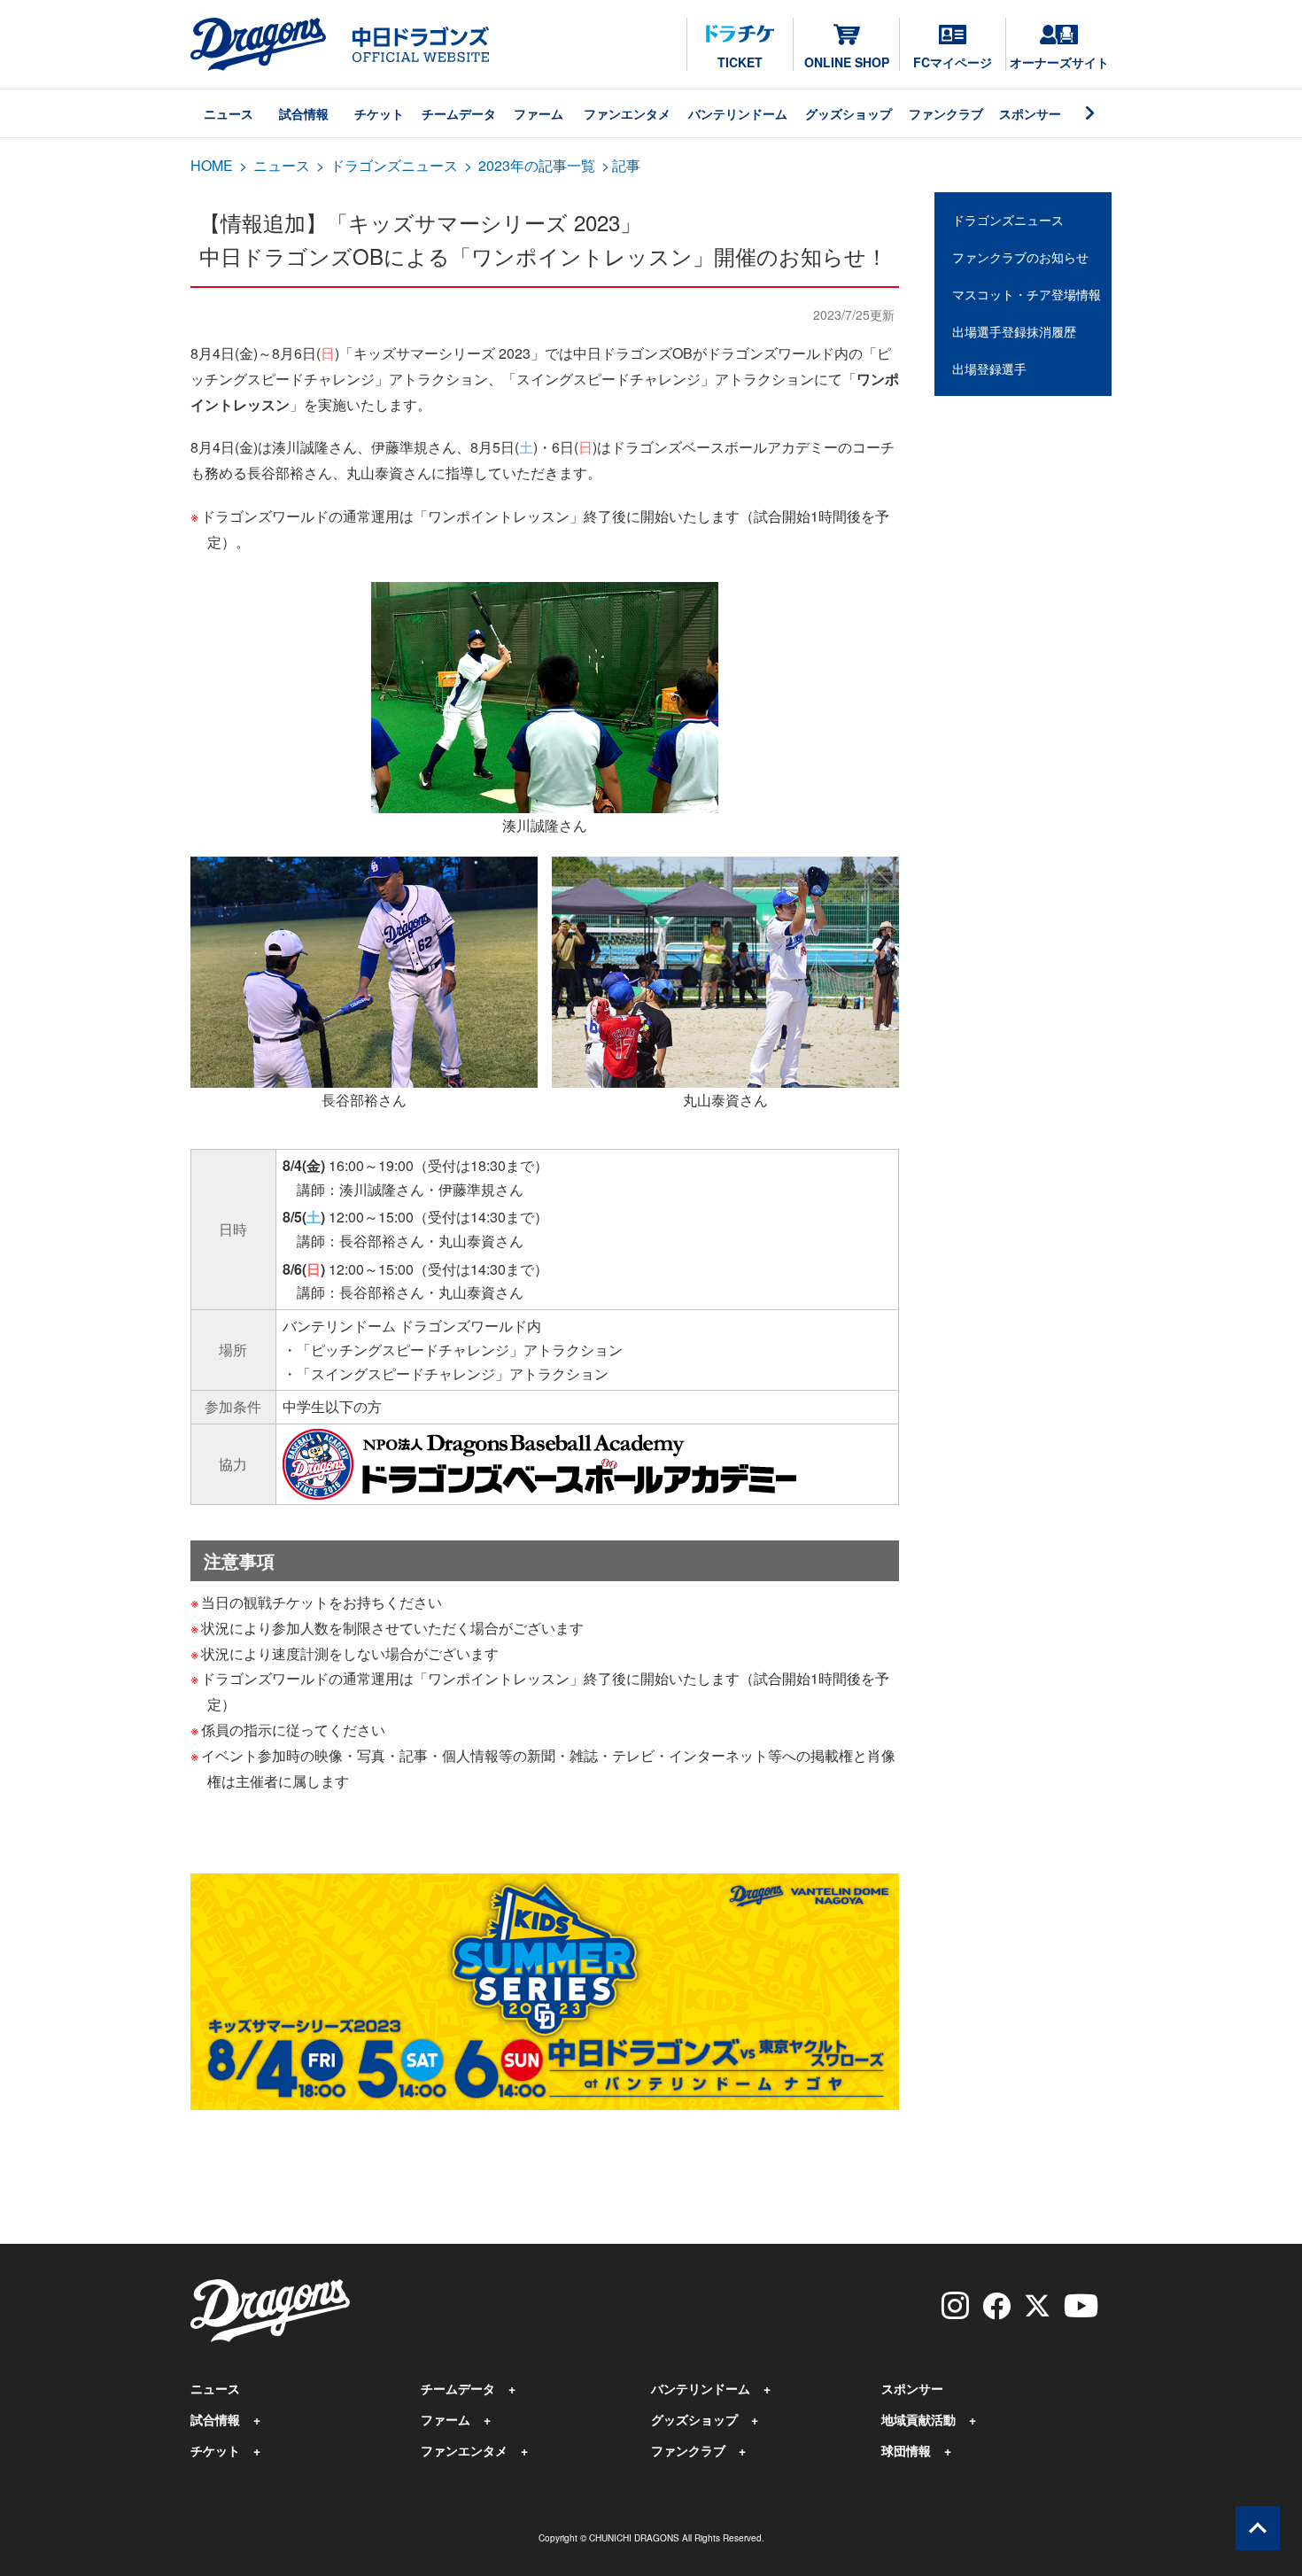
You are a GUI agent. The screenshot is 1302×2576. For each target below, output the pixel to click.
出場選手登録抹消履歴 (1014, 331)
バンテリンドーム (738, 113)
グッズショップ (849, 113)
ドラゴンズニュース (394, 165)
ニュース (229, 113)
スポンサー (1030, 113)
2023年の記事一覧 (537, 165)
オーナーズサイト (1059, 62)
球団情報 (906, 2450)
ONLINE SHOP (847, 62)
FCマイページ (953, 62)
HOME (212, 165)
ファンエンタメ (627, 113)
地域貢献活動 (918, 2419)
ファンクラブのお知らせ (1020, 257)
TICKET (740, 62)
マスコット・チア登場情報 (1027, 294)
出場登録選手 (989, 369)
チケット (379, 113)
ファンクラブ (946, 113)
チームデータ (459, 113)
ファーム (539, 113)
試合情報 (304, 113)
